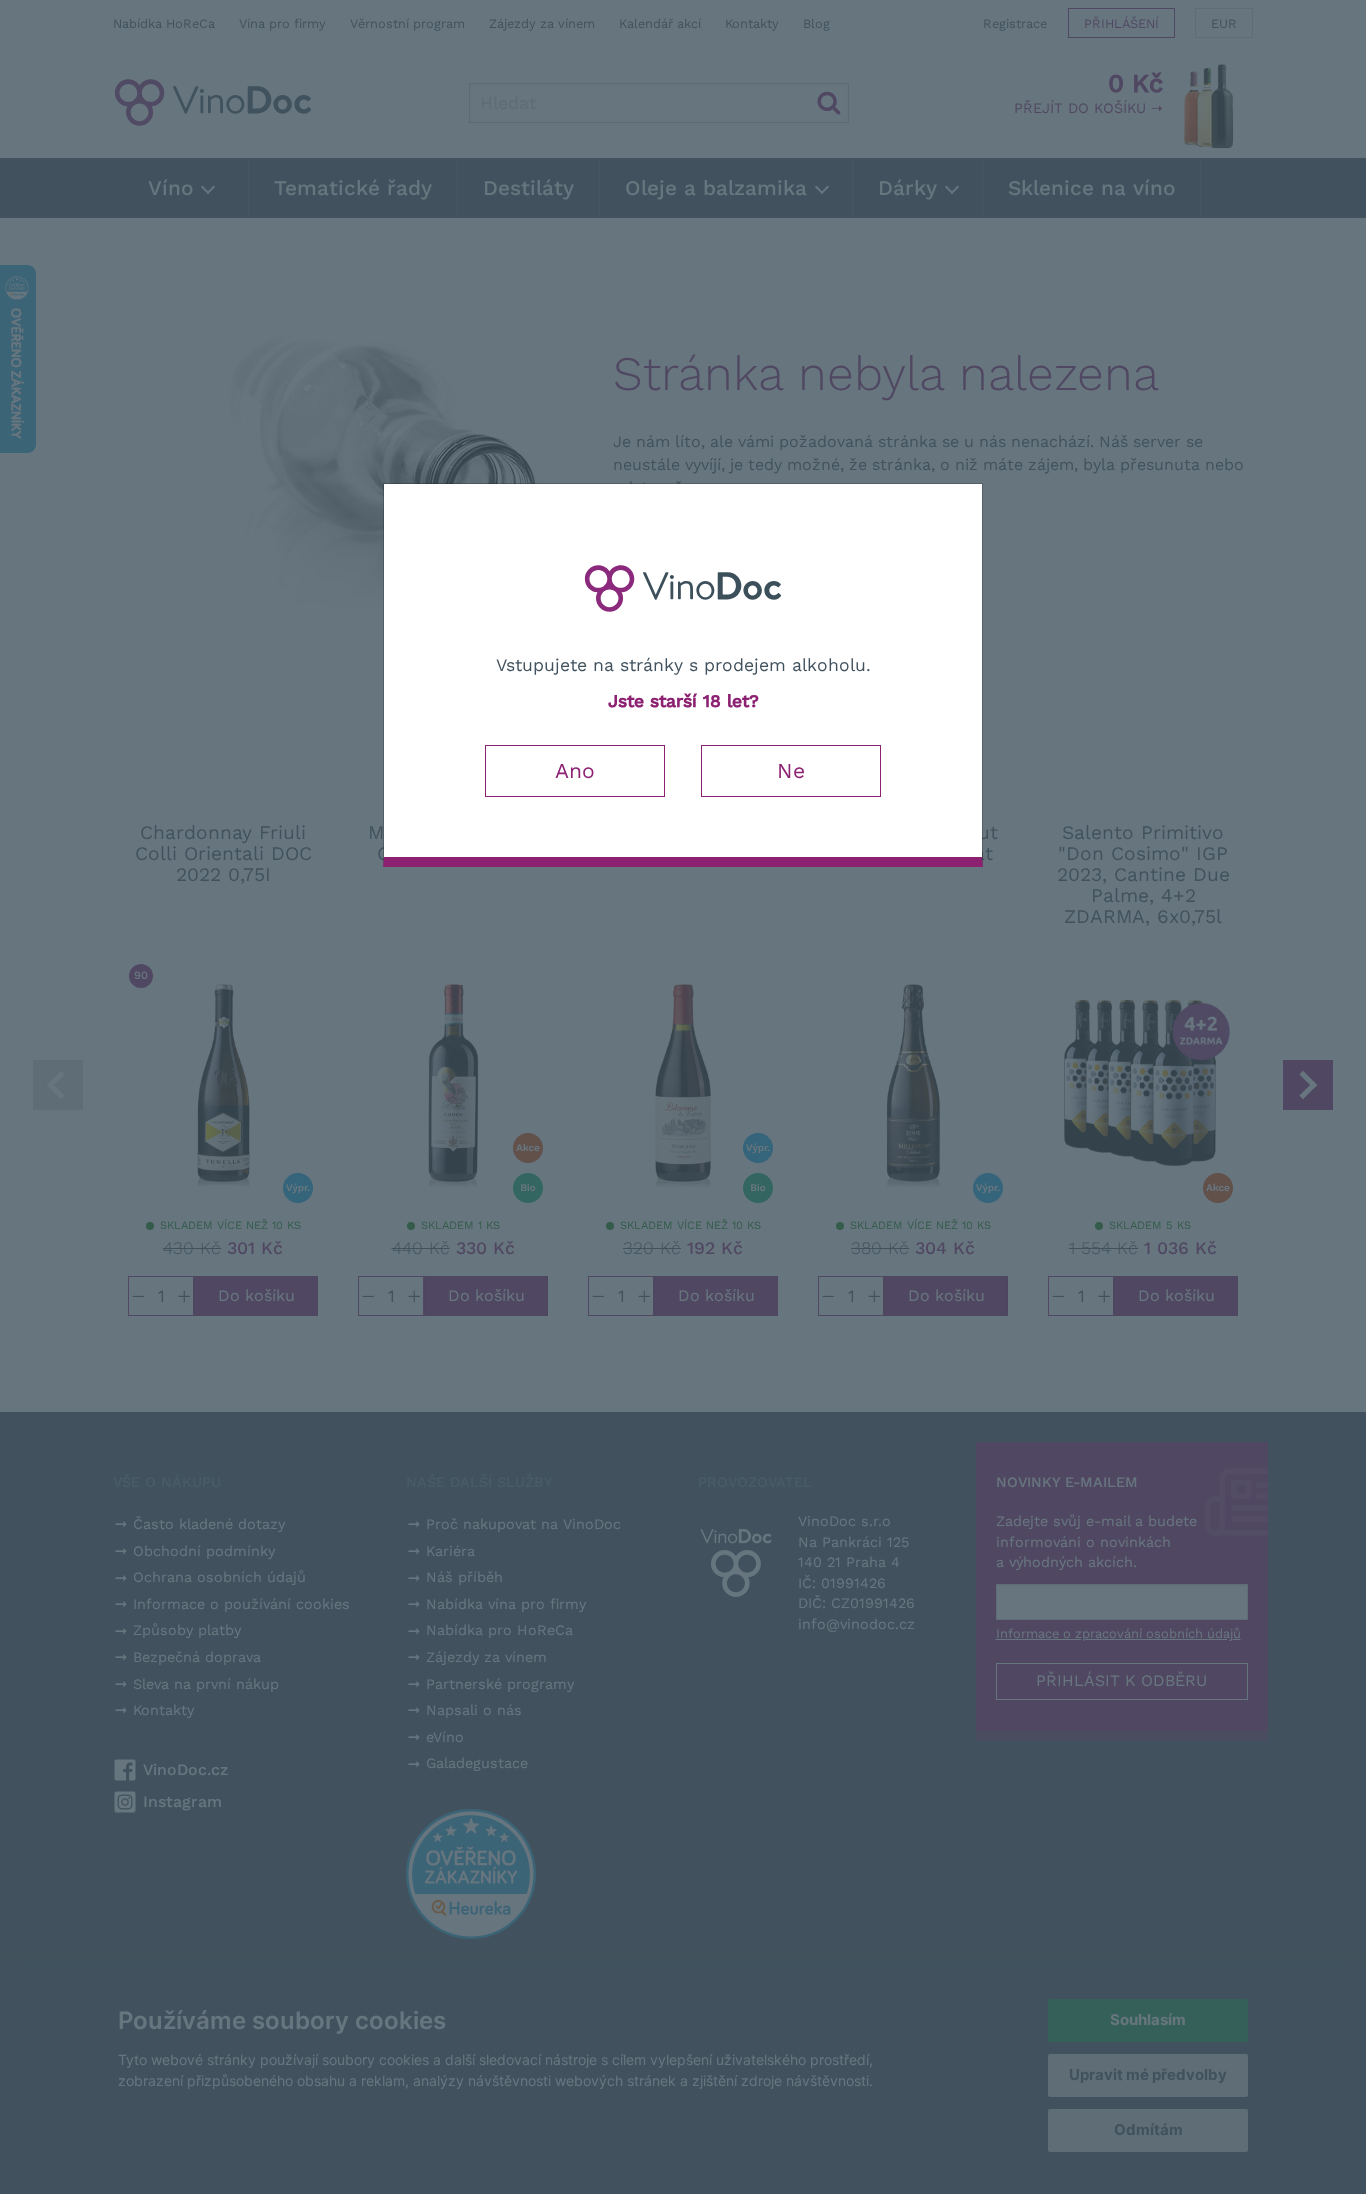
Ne (791, 770)
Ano (575, 770)
